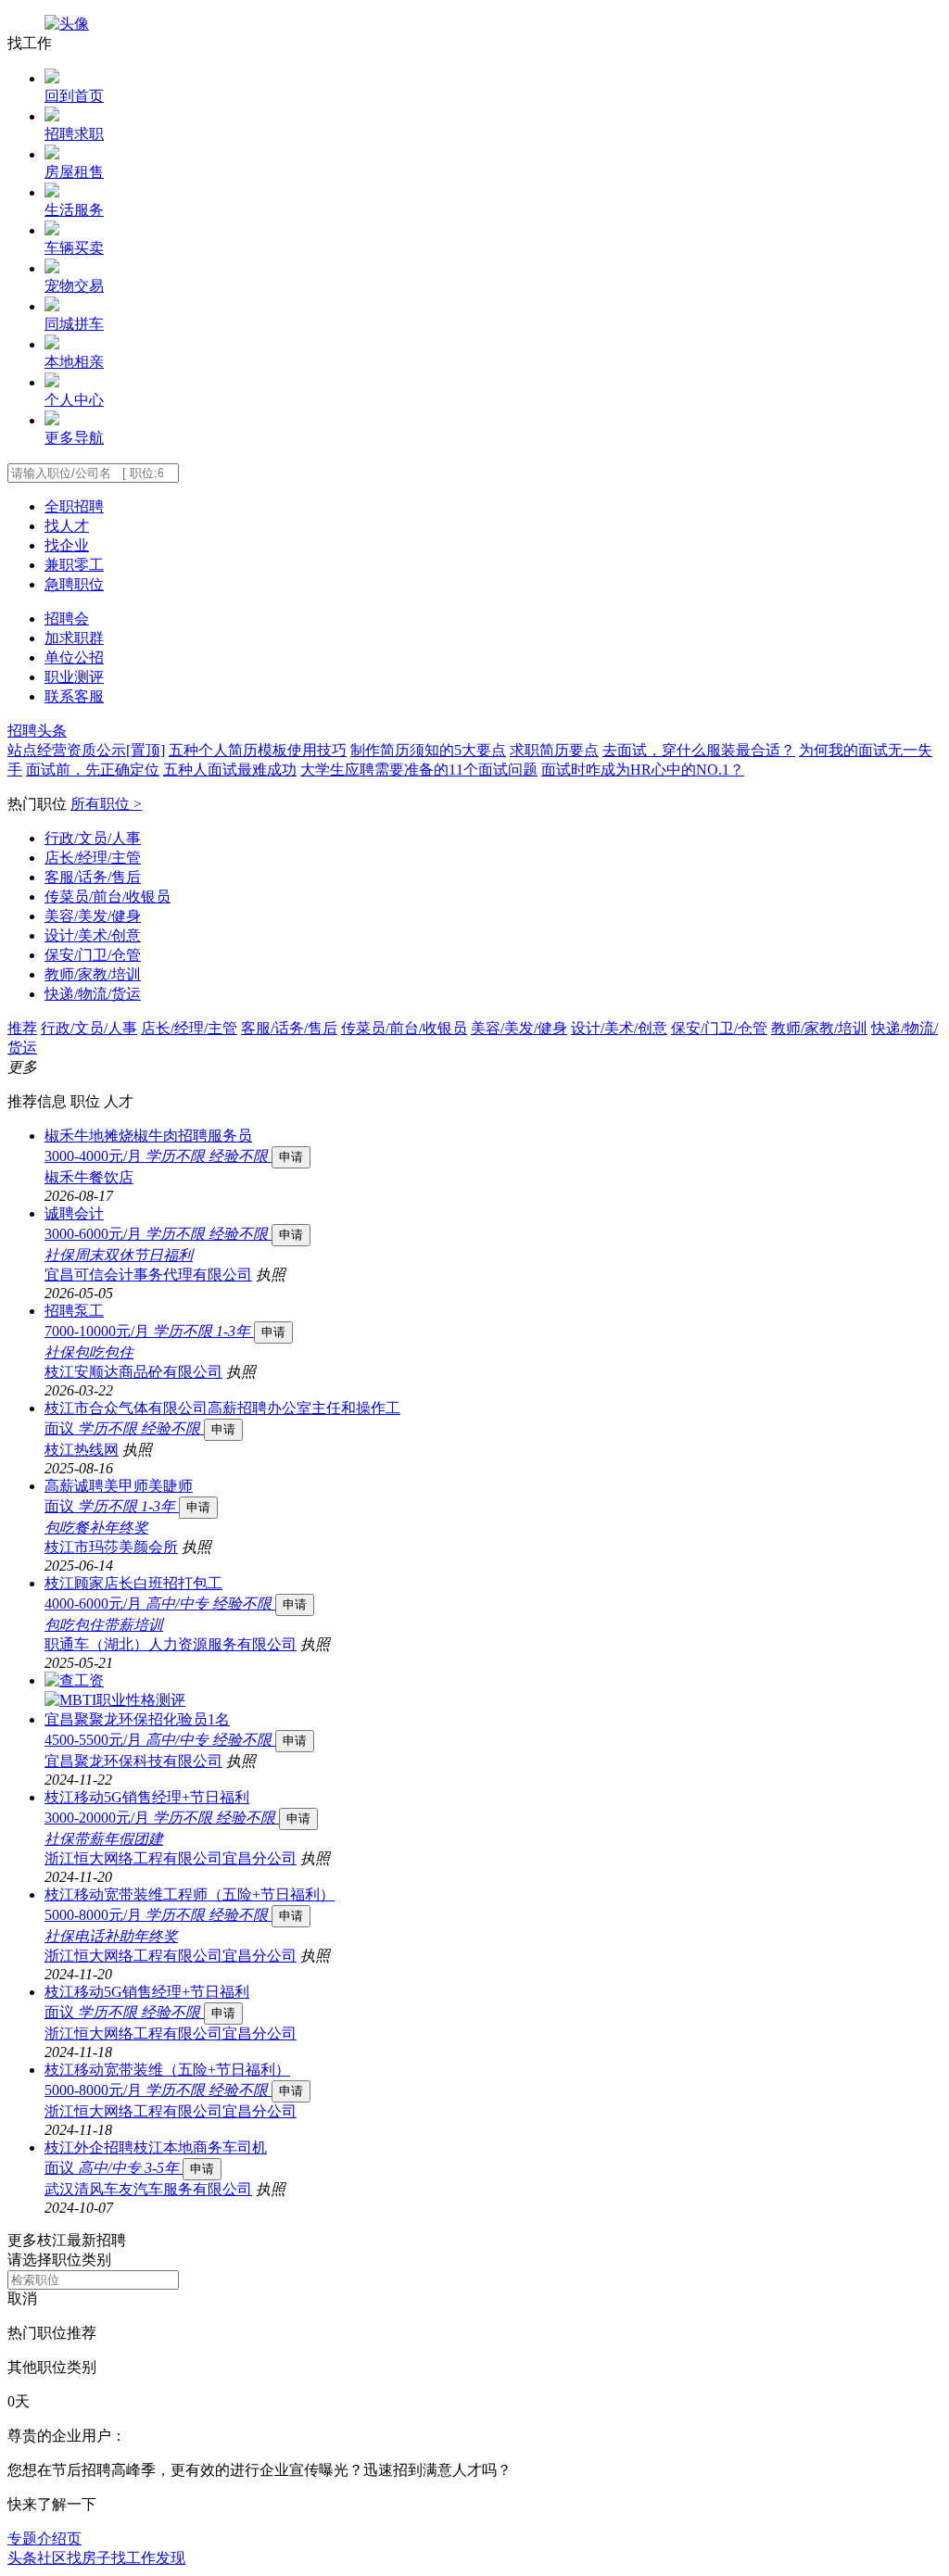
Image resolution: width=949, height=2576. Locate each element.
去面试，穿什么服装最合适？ (699, 750)
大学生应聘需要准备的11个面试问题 (419, 770)
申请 (291, 1157)
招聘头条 (37, 731)
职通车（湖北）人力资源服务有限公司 (171, 1644)
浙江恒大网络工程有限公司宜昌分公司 (171, 1858)
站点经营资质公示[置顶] (86, 750)
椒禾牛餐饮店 (89, 1177)
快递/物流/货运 (93, 994)
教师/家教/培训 (93, 974)
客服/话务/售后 (93, 877)
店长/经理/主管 (93, 858)
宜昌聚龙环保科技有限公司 (133, 1761)
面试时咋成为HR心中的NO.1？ (643, 770)
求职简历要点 (554, 750)
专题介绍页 (44, 2538)
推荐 (22, 1028)
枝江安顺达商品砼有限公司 (133, 1372)
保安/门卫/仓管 (93, 955)
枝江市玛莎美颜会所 (111, 1547)
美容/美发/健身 (93, 916)
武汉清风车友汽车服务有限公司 (148, 2189)
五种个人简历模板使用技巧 (258, 750)
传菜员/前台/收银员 (108, 897)
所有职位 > (106, 804)
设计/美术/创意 (93, 935)
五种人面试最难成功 (230, 770)
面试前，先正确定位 (93, 770)
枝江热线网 (82, 1450)
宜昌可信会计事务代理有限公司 (148, 1275)
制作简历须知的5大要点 (428, 750)
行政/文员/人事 (93, 838)
